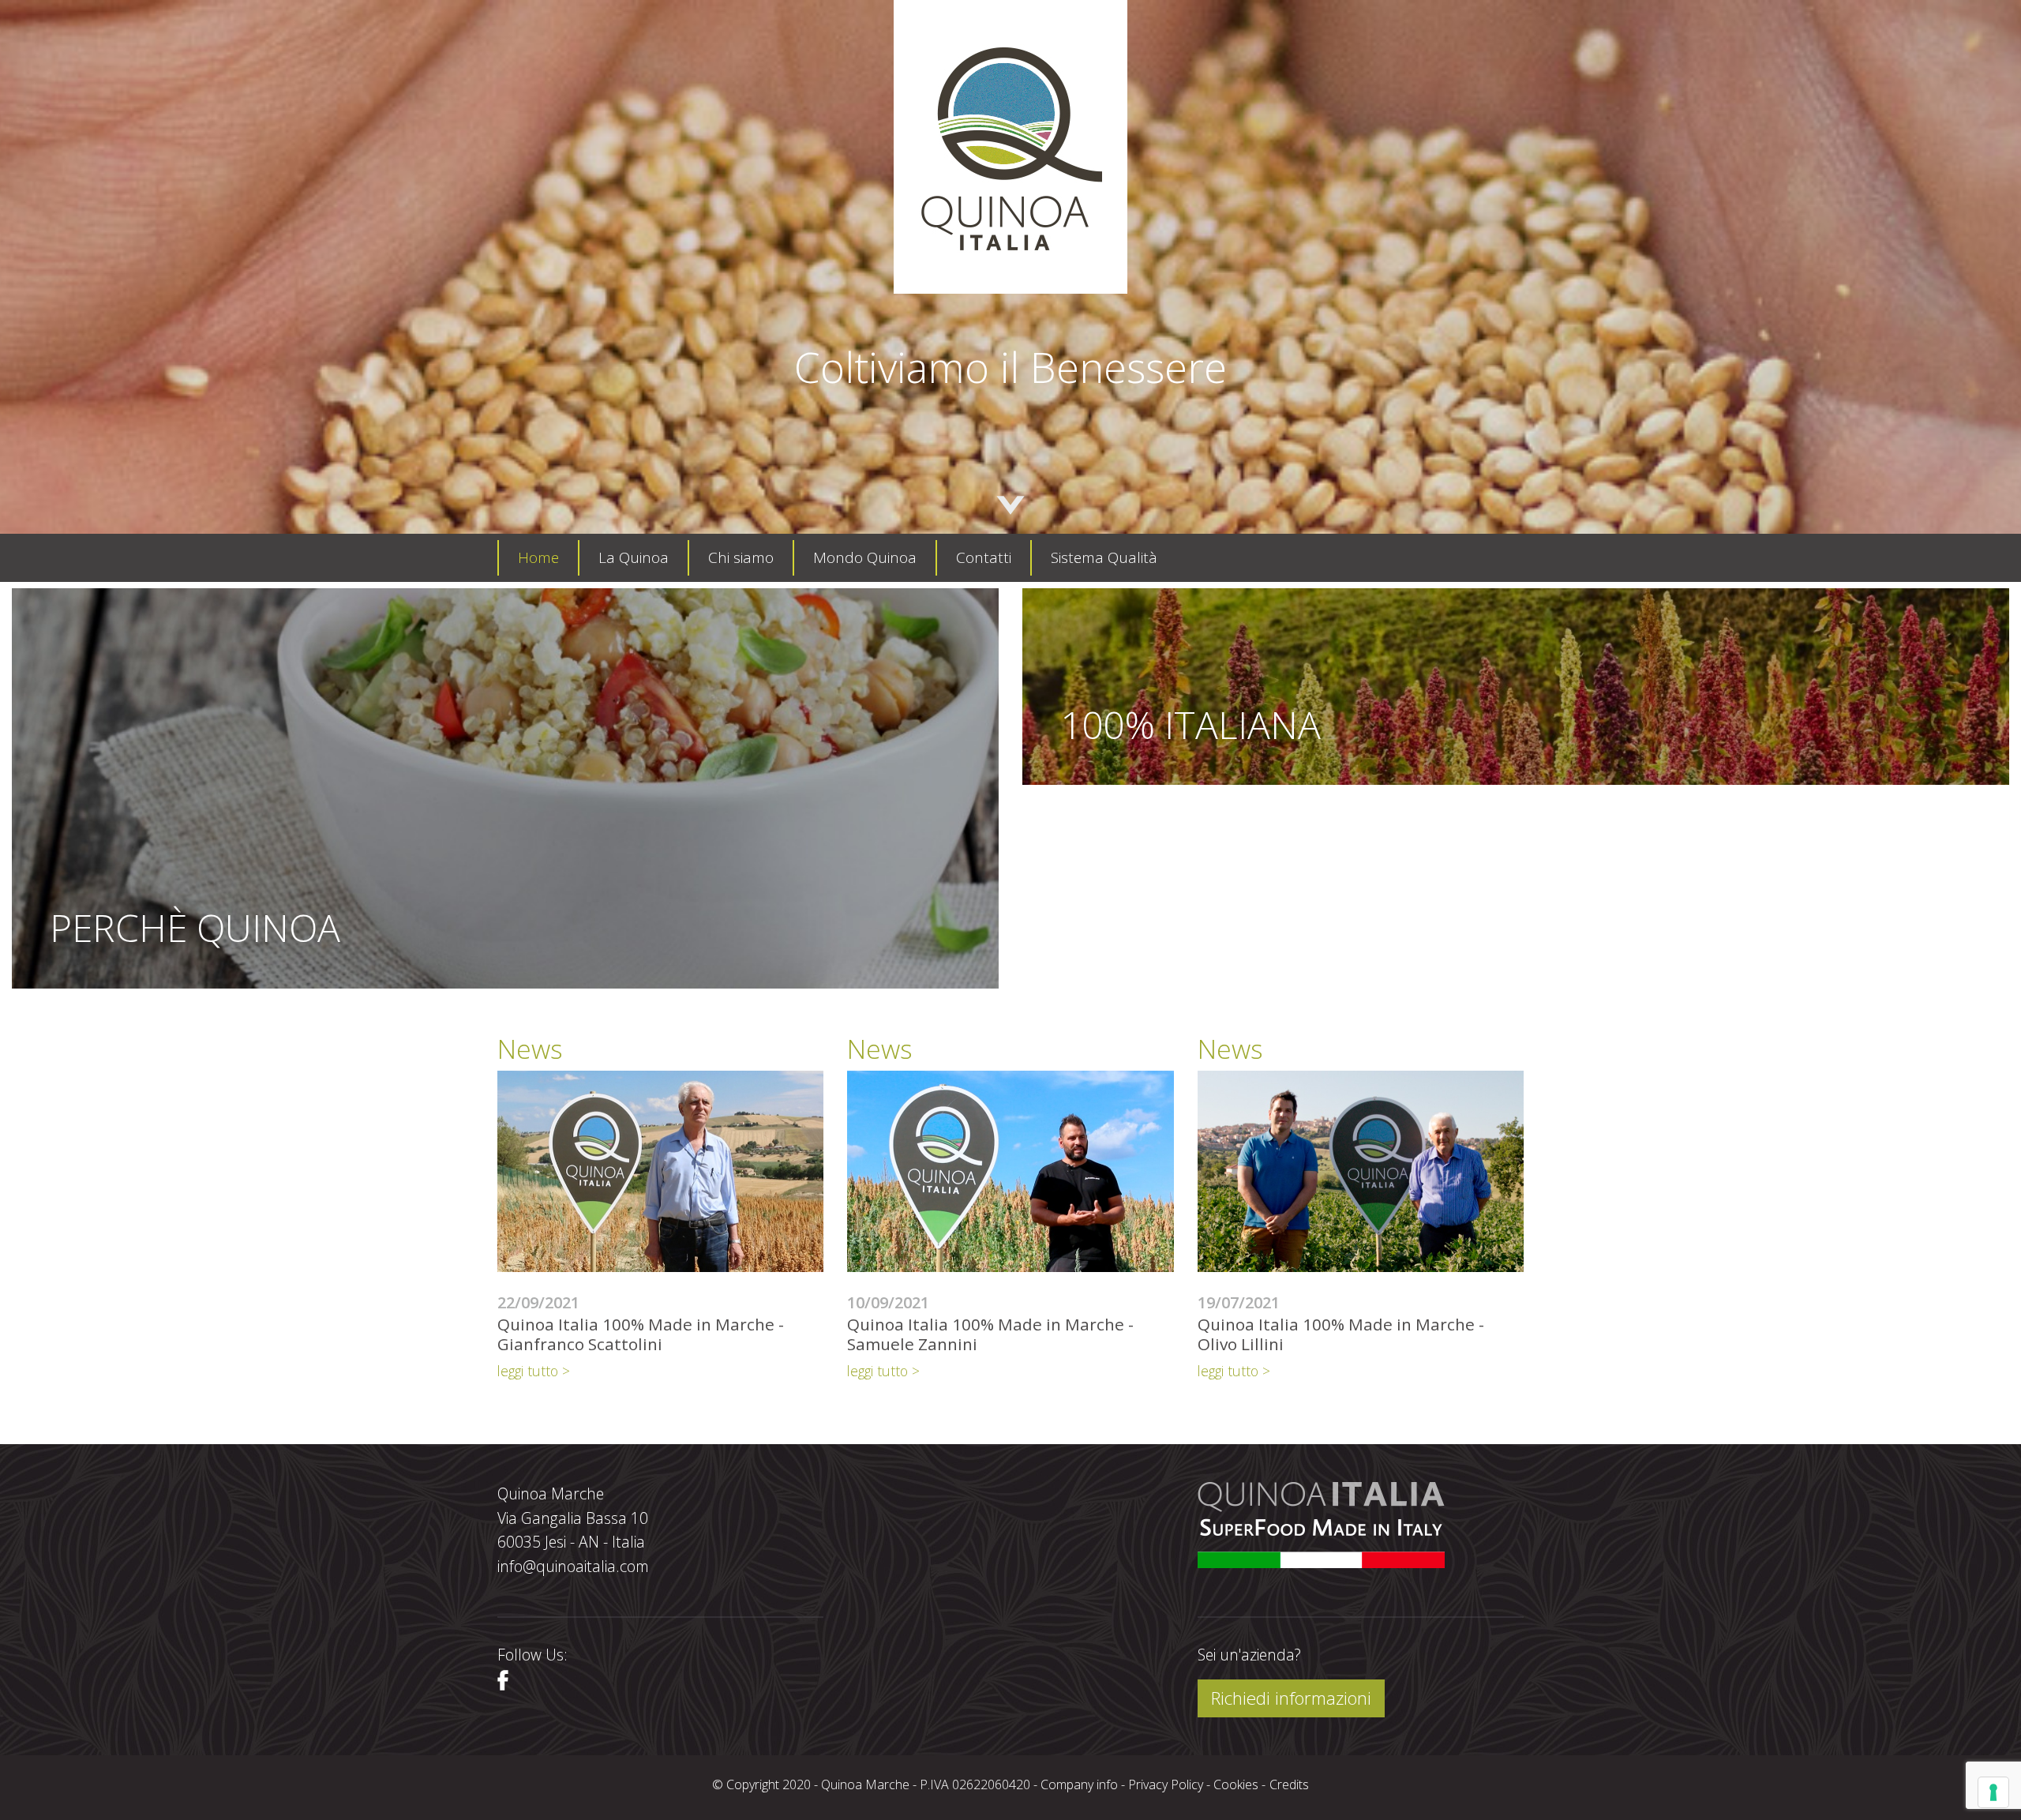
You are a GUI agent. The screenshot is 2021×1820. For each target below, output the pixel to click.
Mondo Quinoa (865, 557)
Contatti (984, 557)
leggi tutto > (534, 1371)
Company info (1079, 1784)
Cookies (1236, 1784)
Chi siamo (741, 557)
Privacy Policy (1166, 1784)
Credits (1289, 1784)
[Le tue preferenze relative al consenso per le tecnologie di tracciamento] (1993, 1792)
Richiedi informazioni (1291, 1698)
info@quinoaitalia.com (573, 1566)
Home (538, 557)
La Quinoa (634, 557)
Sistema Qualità (1104, 557)
